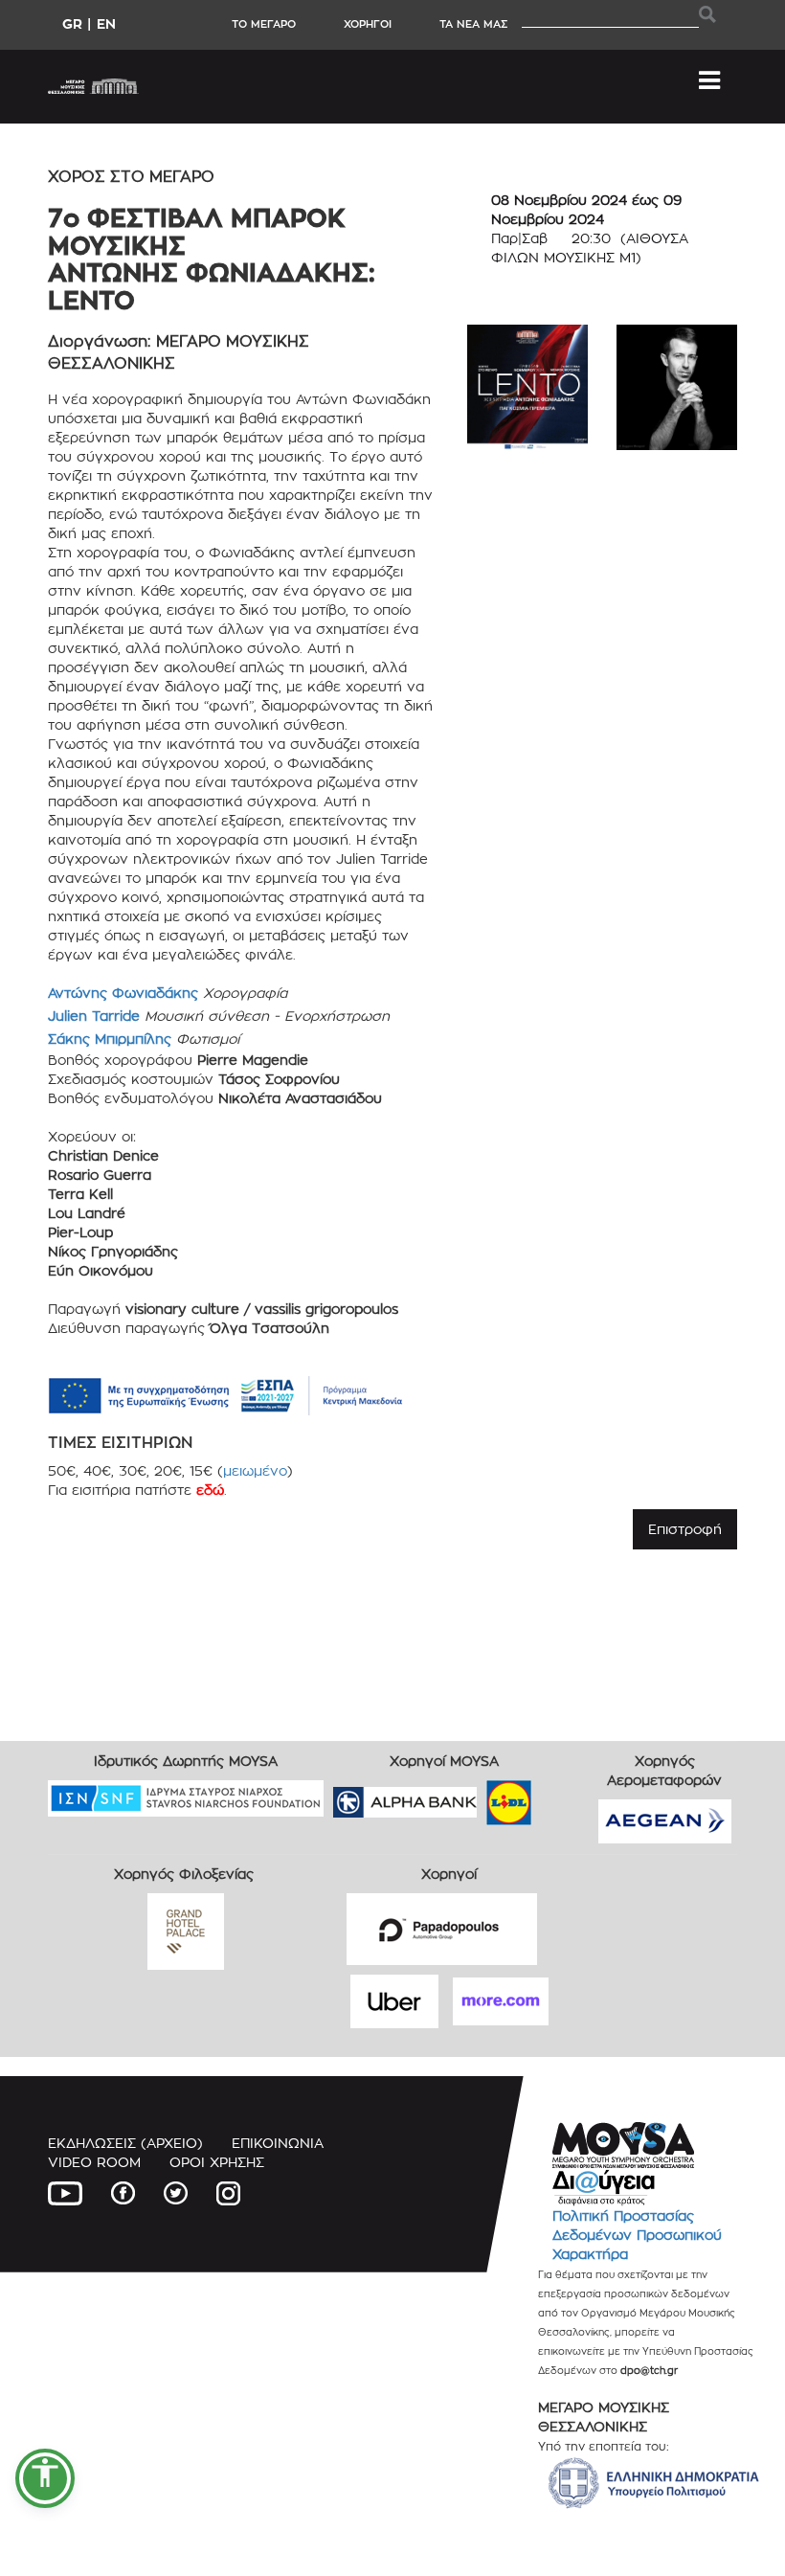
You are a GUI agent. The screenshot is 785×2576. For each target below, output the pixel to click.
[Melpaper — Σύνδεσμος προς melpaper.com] (565, 1796)
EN (106, 23)
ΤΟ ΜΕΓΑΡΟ (264, 24)
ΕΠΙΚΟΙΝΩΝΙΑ (278, 2143)
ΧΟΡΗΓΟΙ (368, 24)
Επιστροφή (685, 1529)
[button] (45, 2478)
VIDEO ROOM (94, 2162)
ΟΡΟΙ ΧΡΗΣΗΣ (217, 2162)
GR (72, 23)
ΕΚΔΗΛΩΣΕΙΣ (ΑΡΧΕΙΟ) (125, 2143)
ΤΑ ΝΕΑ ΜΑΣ (473, 24)
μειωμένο (255, 1470)
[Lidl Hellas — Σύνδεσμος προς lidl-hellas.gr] (482, 1796)
